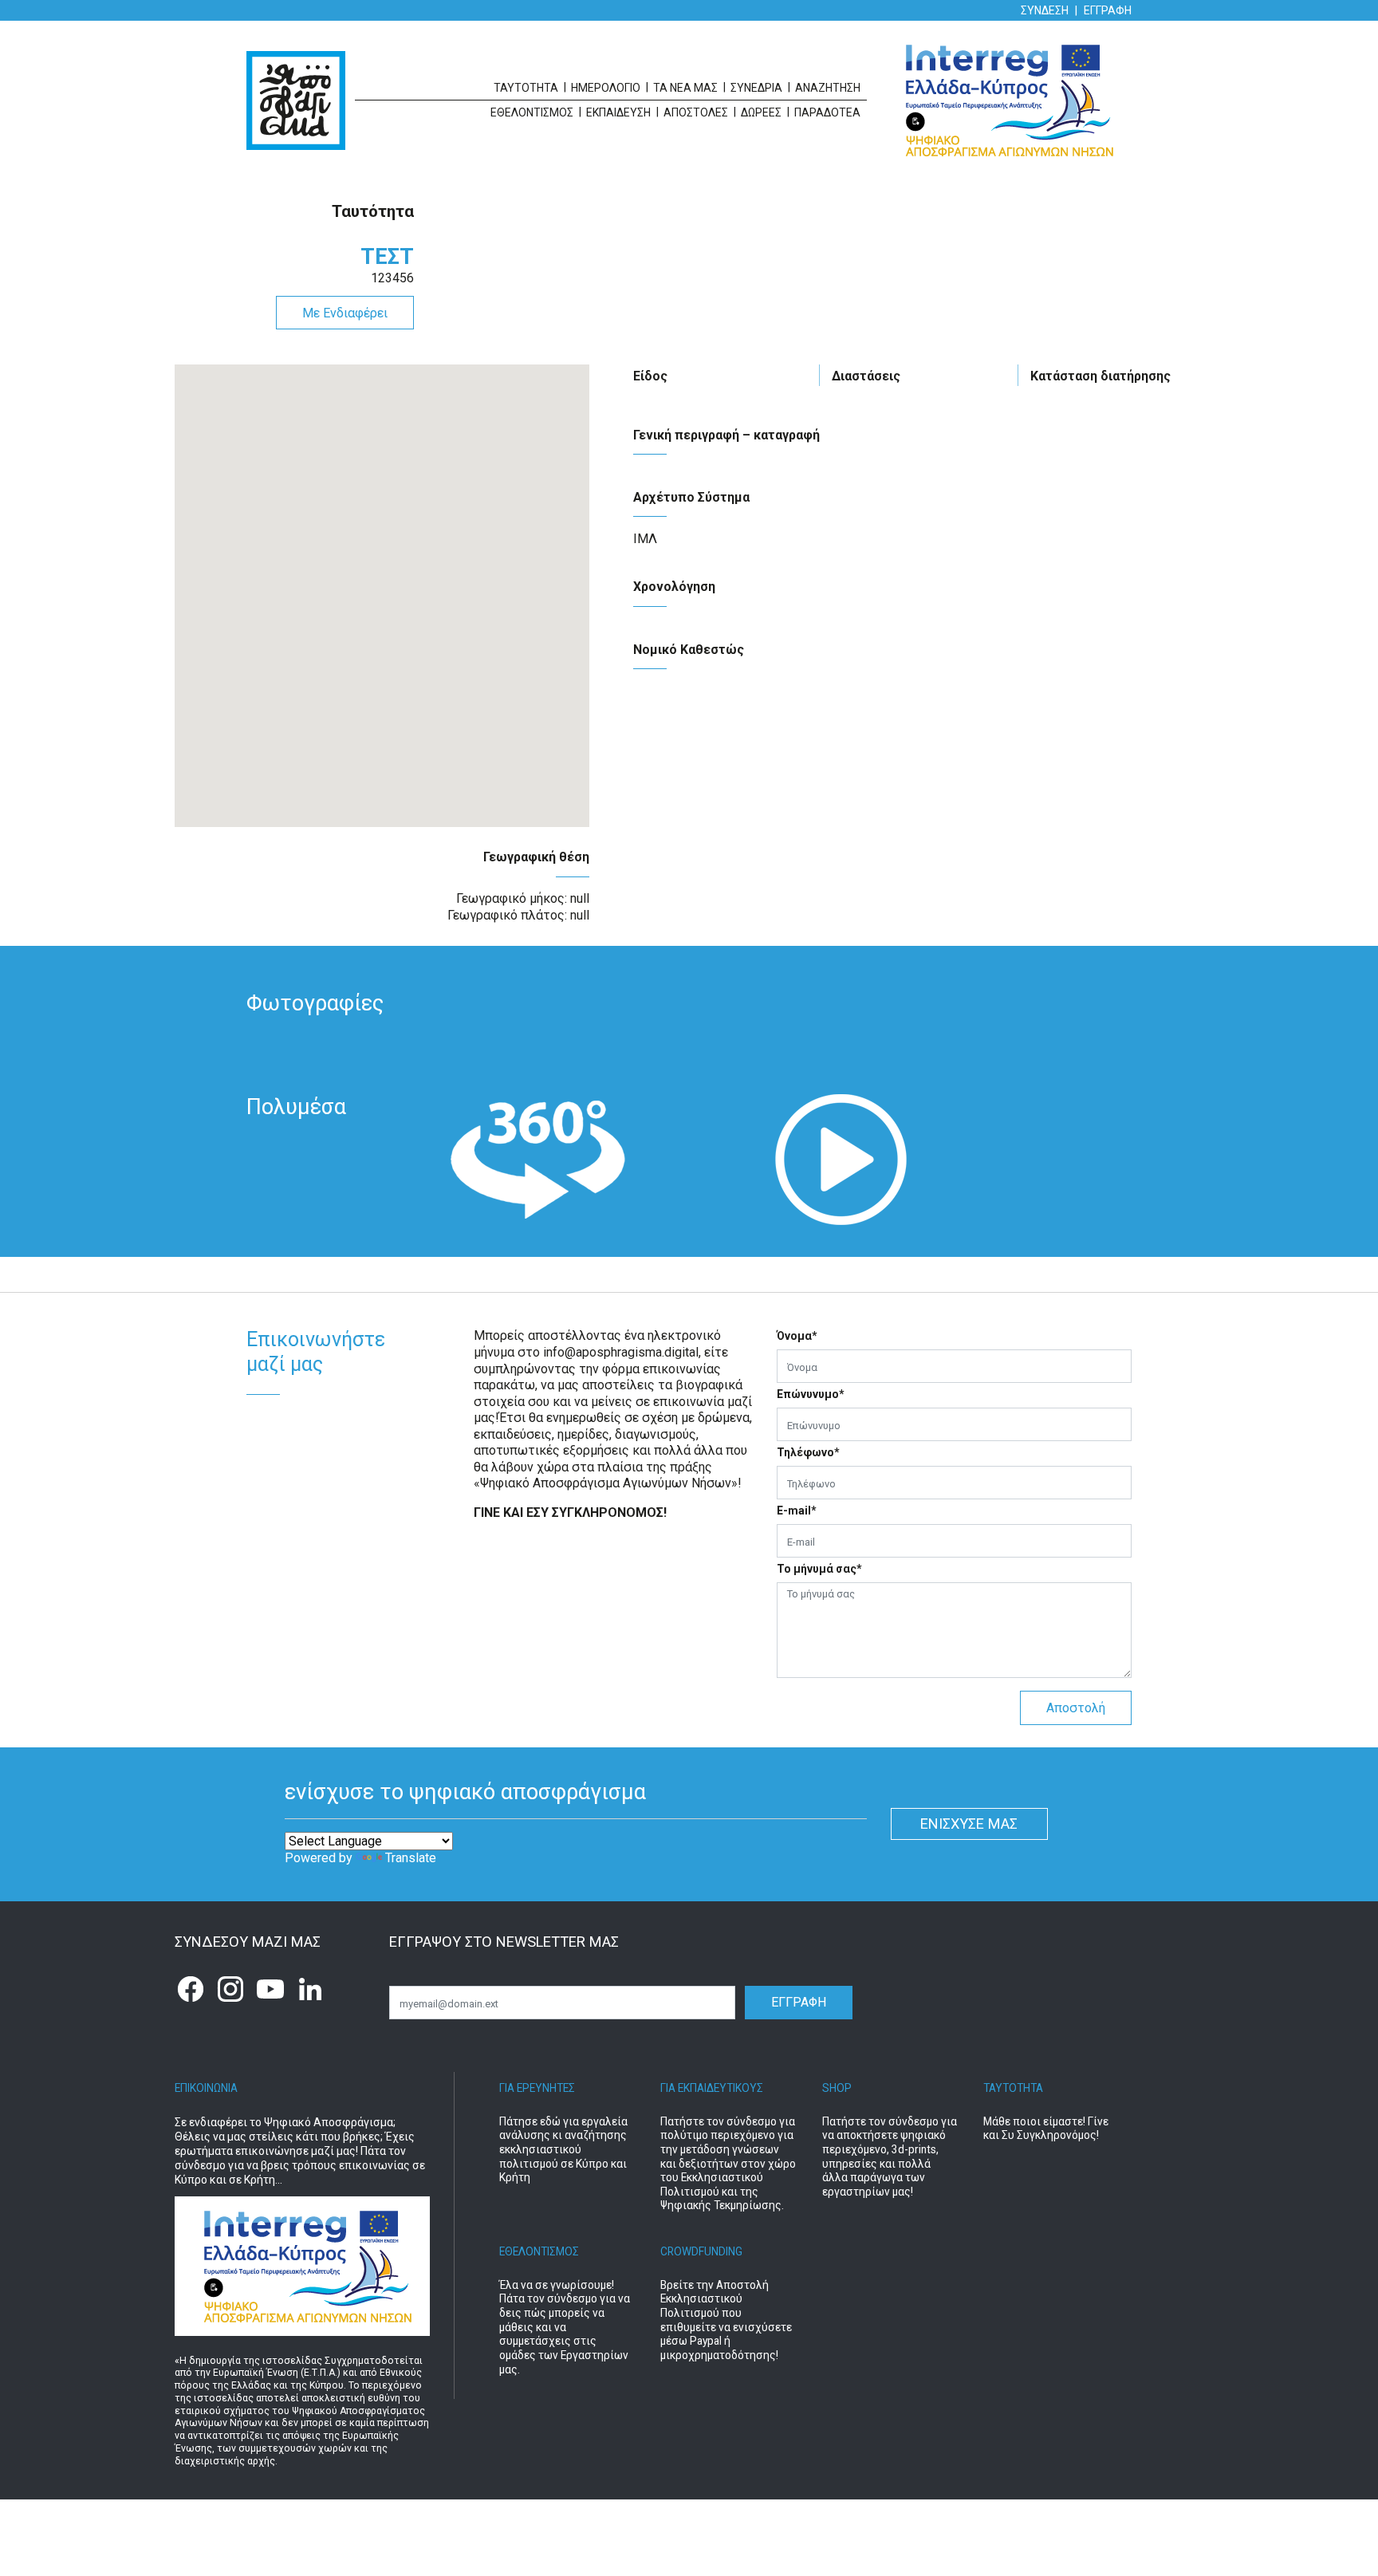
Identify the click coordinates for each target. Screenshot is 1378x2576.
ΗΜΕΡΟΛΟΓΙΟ (606, 88)
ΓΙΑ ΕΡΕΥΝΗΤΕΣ (537, 2088)
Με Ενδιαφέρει (345, 313)
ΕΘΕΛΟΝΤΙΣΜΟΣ (539, 2251)
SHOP (837, 2088)
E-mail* (797, 1511)
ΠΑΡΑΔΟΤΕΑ (827, 112)
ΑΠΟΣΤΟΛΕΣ (696, 112)
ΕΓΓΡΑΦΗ (1108, 10)
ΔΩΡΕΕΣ (761, 112)
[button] (537, 1160)
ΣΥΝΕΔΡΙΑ (756, 88)
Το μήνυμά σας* (819, 1569)
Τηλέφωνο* (808, 1452)
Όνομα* (797, 1336)
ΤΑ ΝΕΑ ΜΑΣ (685, 88)
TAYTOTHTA (1013, 2088)
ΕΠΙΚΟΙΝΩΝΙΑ (206, 2088)
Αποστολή (1076, 1708)
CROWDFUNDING (701, 2251)
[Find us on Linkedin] (310, 1989)
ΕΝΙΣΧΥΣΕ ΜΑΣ (969, 1824)
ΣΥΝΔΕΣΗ (1045, 10)
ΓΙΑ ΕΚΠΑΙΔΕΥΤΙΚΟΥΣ (712, 2088)
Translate (411, 1858)
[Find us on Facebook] (191, 1989)
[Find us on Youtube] (270, 1989)
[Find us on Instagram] (230, 1989)
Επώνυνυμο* (811, 1394)
